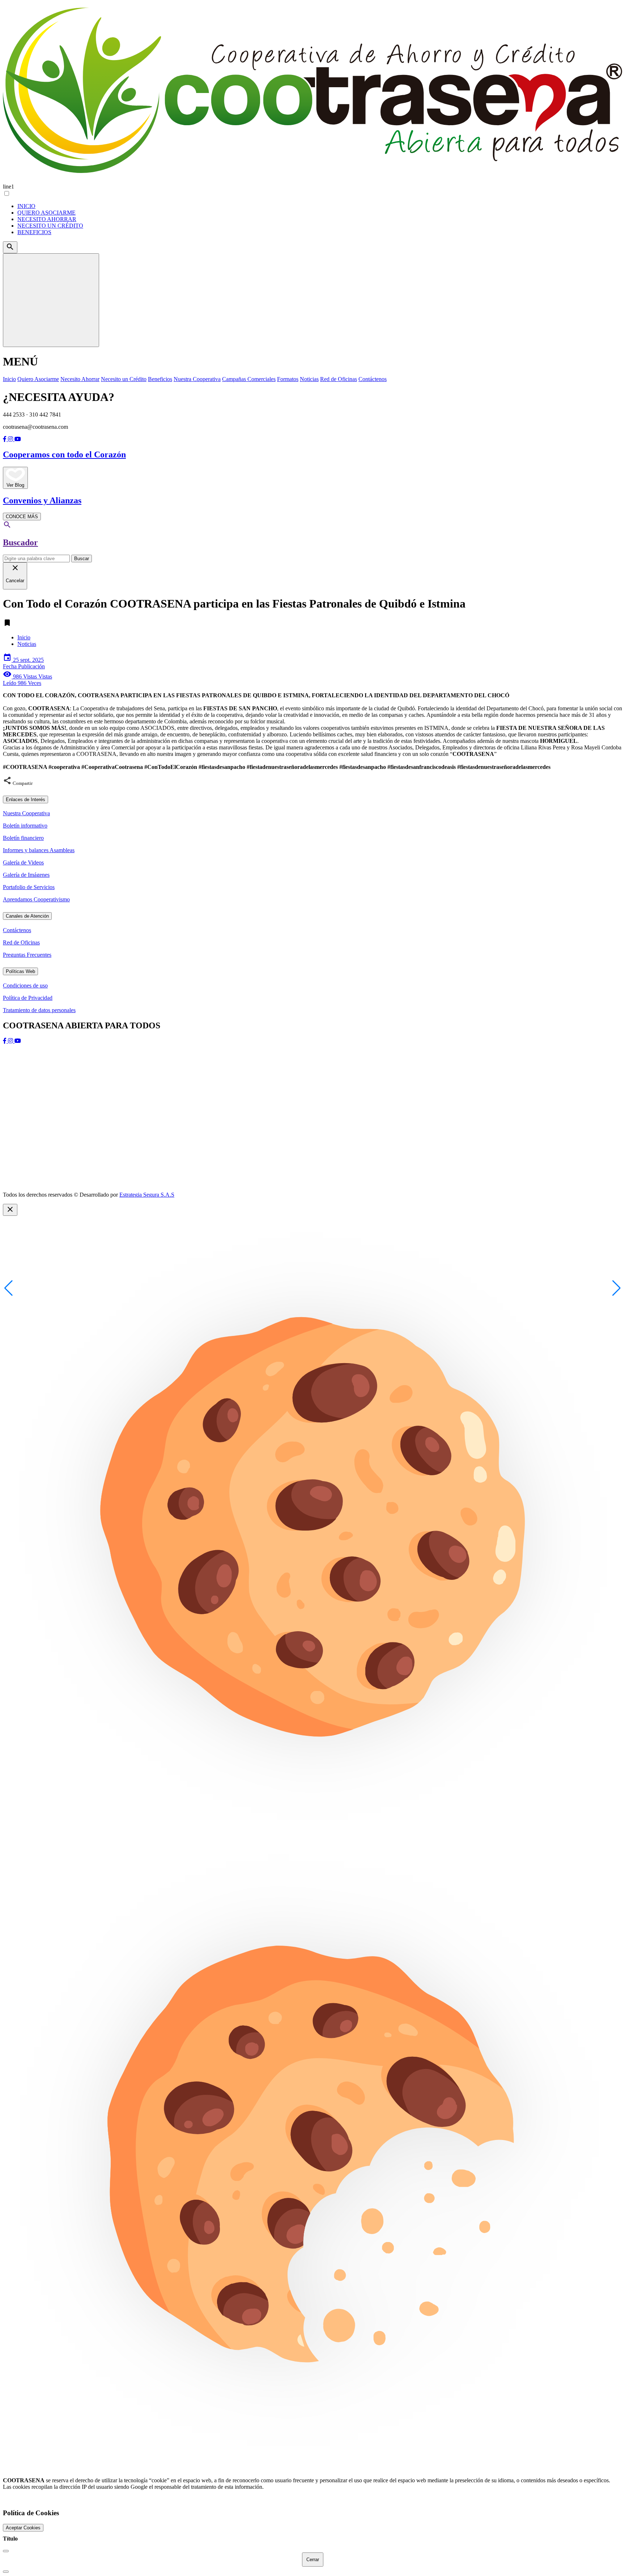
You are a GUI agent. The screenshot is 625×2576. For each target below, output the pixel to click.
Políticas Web (20, 971)
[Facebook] (5, 439)
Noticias (27, 644)
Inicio (24, 637)
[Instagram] (11, 439)
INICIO (26, 206)
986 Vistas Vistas (27, 680)
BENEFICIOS (34, 232)
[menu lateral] (51, 300)
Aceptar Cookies (23, 2528)
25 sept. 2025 (24, 663)
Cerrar (313, 2560)
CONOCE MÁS (22, 517)
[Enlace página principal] (312, 92)
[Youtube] (18, 439)
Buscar (82, 559)
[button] (617, 1288)
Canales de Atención (27, 916)
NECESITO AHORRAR (47, 219)
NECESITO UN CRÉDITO (50, 226)
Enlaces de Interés (25, 800)
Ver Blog (15, 485)
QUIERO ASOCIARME (46, 213)
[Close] (6, 2551)
